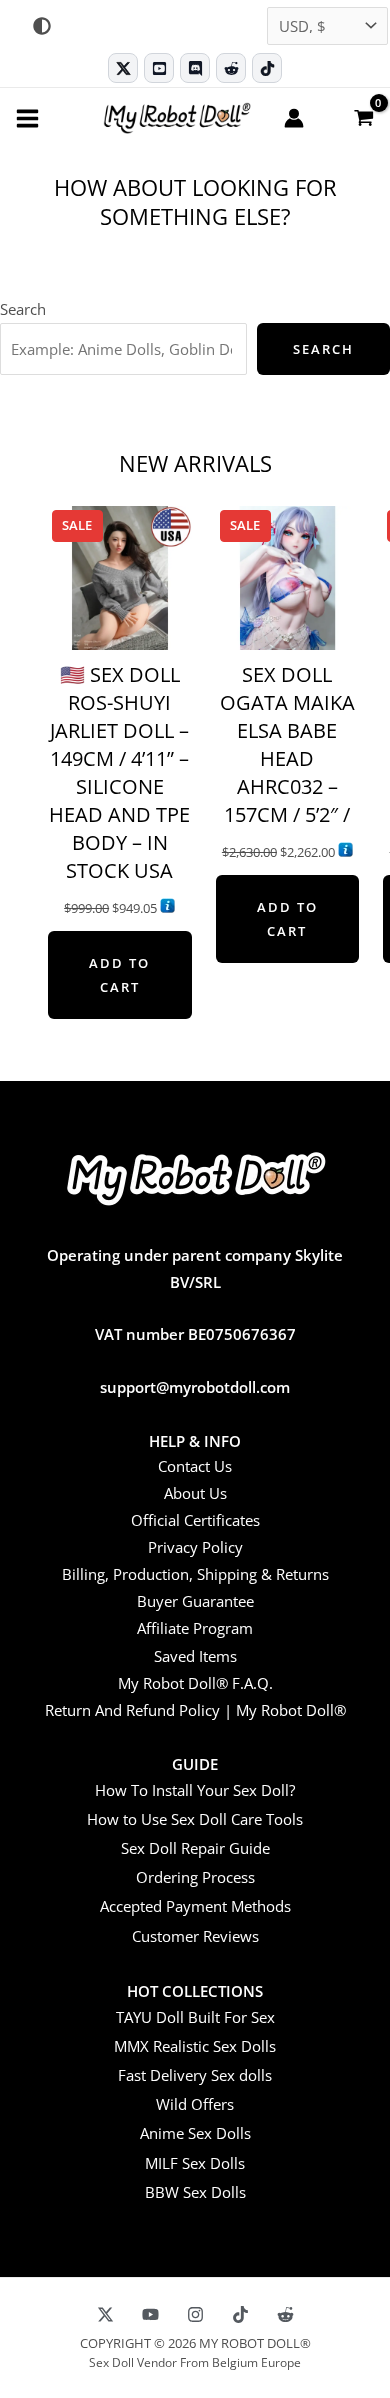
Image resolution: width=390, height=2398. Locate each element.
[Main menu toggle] (27, 117)
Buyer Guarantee (195, 1601)
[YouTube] (150, 2314)
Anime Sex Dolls (195, 2133)
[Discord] (195, 68)
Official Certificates (195, 1520)
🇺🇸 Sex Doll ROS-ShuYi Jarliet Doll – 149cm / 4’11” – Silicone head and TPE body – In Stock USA (119, 772)
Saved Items (195, 1656)
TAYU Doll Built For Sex (195, 2017)
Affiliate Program (195, 1628)
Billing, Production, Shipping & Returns (195, 1574)
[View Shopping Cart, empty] (363, 117)
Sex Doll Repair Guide (195, 1848)
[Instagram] (195, 2314)
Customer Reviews (195, 1936)
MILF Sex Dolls (195, 2163)
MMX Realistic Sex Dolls (195, 2046)
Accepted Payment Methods (195, 1906)
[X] (105, 2314)
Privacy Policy (195, 1547)
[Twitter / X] (123, 68)
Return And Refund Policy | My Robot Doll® (195, 1710)
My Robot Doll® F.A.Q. (195, 1683)
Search (23, 309)
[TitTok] (240, 2314)
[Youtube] (159, 68)
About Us (195, 1493)
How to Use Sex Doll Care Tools (195, 1819)
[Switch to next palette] (42, 26)
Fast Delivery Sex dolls (195, 2075)
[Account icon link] (294, 118)
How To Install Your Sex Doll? (195, 1790)
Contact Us (195, 1466)
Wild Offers (195, 2104)
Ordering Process (195, 1877)
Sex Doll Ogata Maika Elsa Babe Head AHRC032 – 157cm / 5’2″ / (287, 744)
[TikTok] (267, 68)
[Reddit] (231, 68)
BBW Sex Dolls (195, 2192)
